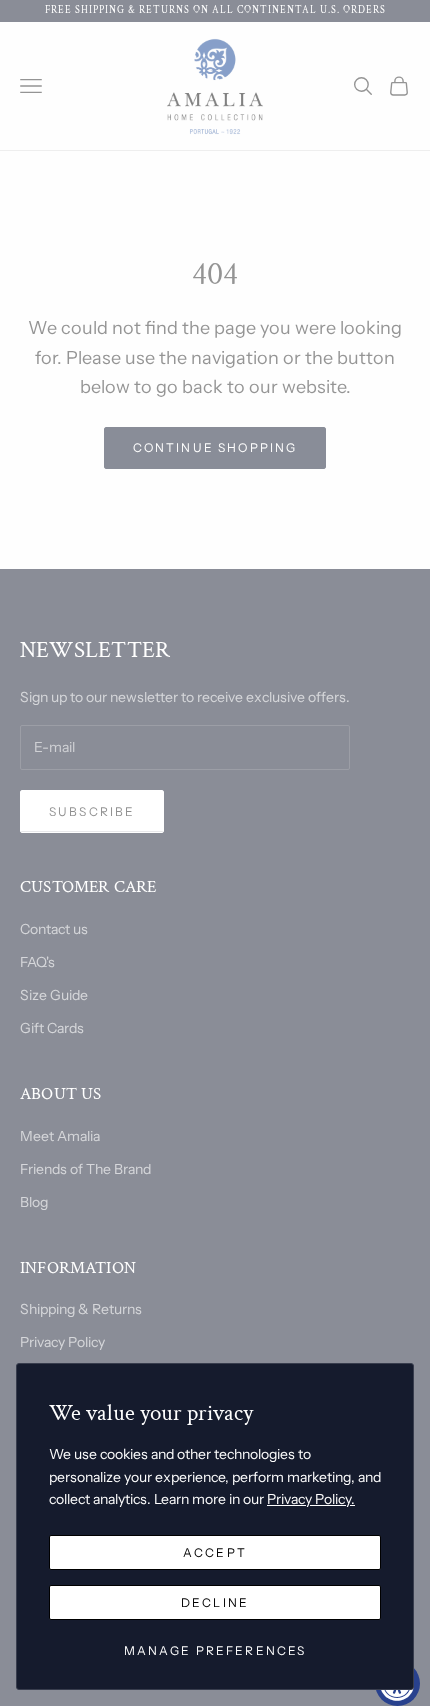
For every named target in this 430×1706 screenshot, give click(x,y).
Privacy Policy (62, 1342)
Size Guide (54, 995)
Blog (34, 1202)
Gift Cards (52, 1028)
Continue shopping (215, 447)
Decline (215, 1602)
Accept (215, 1552)
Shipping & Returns (81, 1309)
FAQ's (37, 962)
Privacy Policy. (311, 1499)
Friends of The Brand (85, 1169)
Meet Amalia (60, 1136)
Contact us (54, 929)
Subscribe (92, 811)
